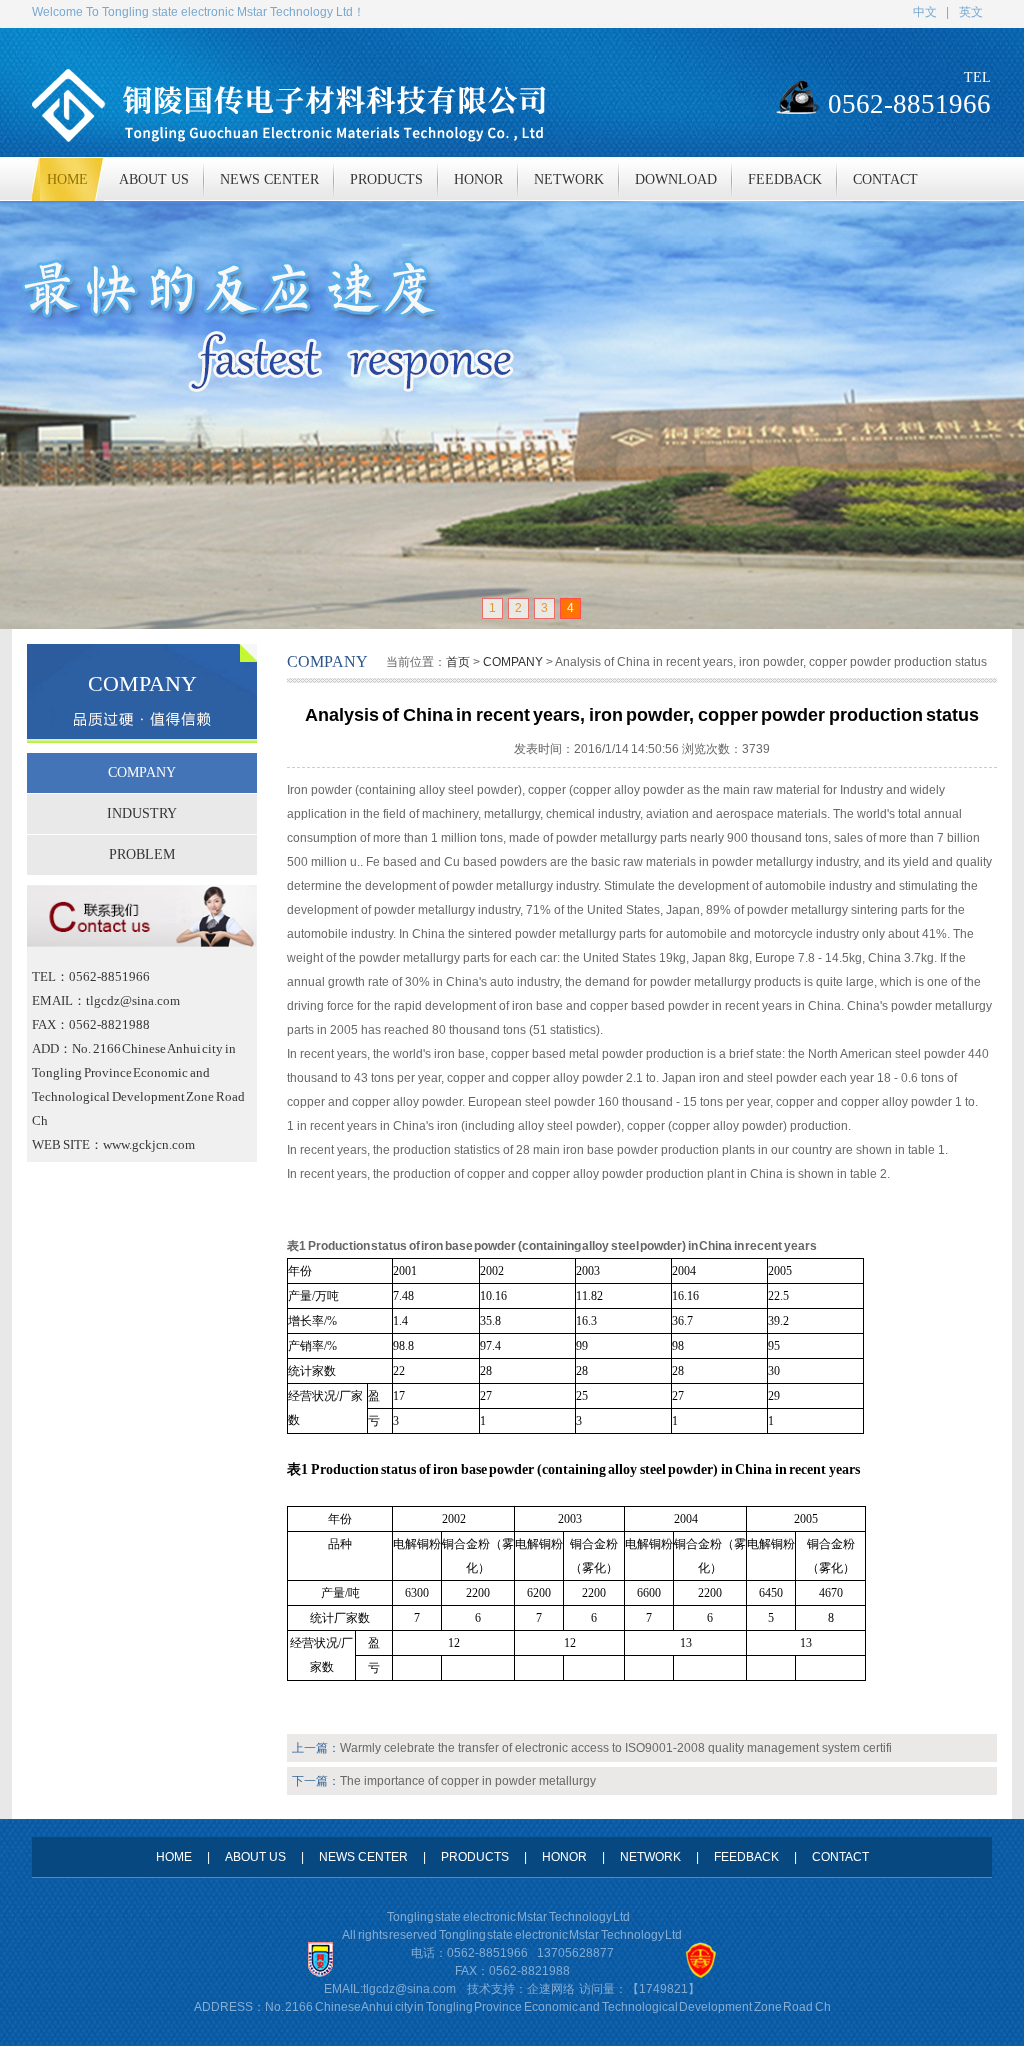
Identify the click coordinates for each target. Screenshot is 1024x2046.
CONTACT (840, 1857)
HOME (174, 1857)
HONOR (564, 1857)
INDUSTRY (142, 813)
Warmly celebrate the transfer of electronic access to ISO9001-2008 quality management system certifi (616, 1748)
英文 (971, 12)
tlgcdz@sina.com (409, 1989)
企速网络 (551, 1989)
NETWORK (650, 1857)
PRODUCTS (475, 1857)
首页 (458, 662)
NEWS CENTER (363, 1857)
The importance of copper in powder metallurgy (468, 1781)
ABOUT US (255, 1857)
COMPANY (142, 772)
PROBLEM (142, 854)
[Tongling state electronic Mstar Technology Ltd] (512, 415)
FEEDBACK (746, 1857)
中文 (925, 12)
